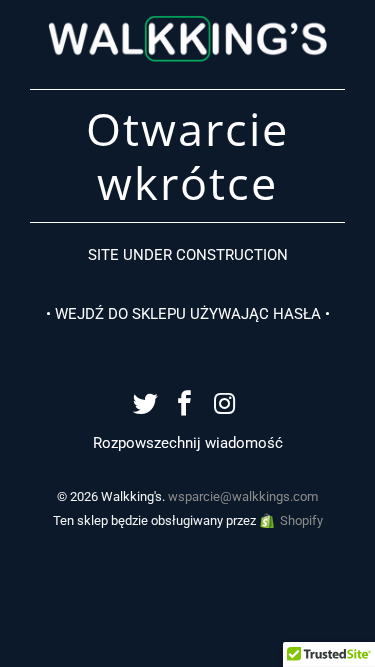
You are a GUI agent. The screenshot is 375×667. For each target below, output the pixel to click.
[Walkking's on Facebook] (186, 405)
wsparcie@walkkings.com (243, 496)
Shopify (301, 520)
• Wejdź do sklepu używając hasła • (188, 314)
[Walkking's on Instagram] (225, 405)
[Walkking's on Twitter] (146, 405)
